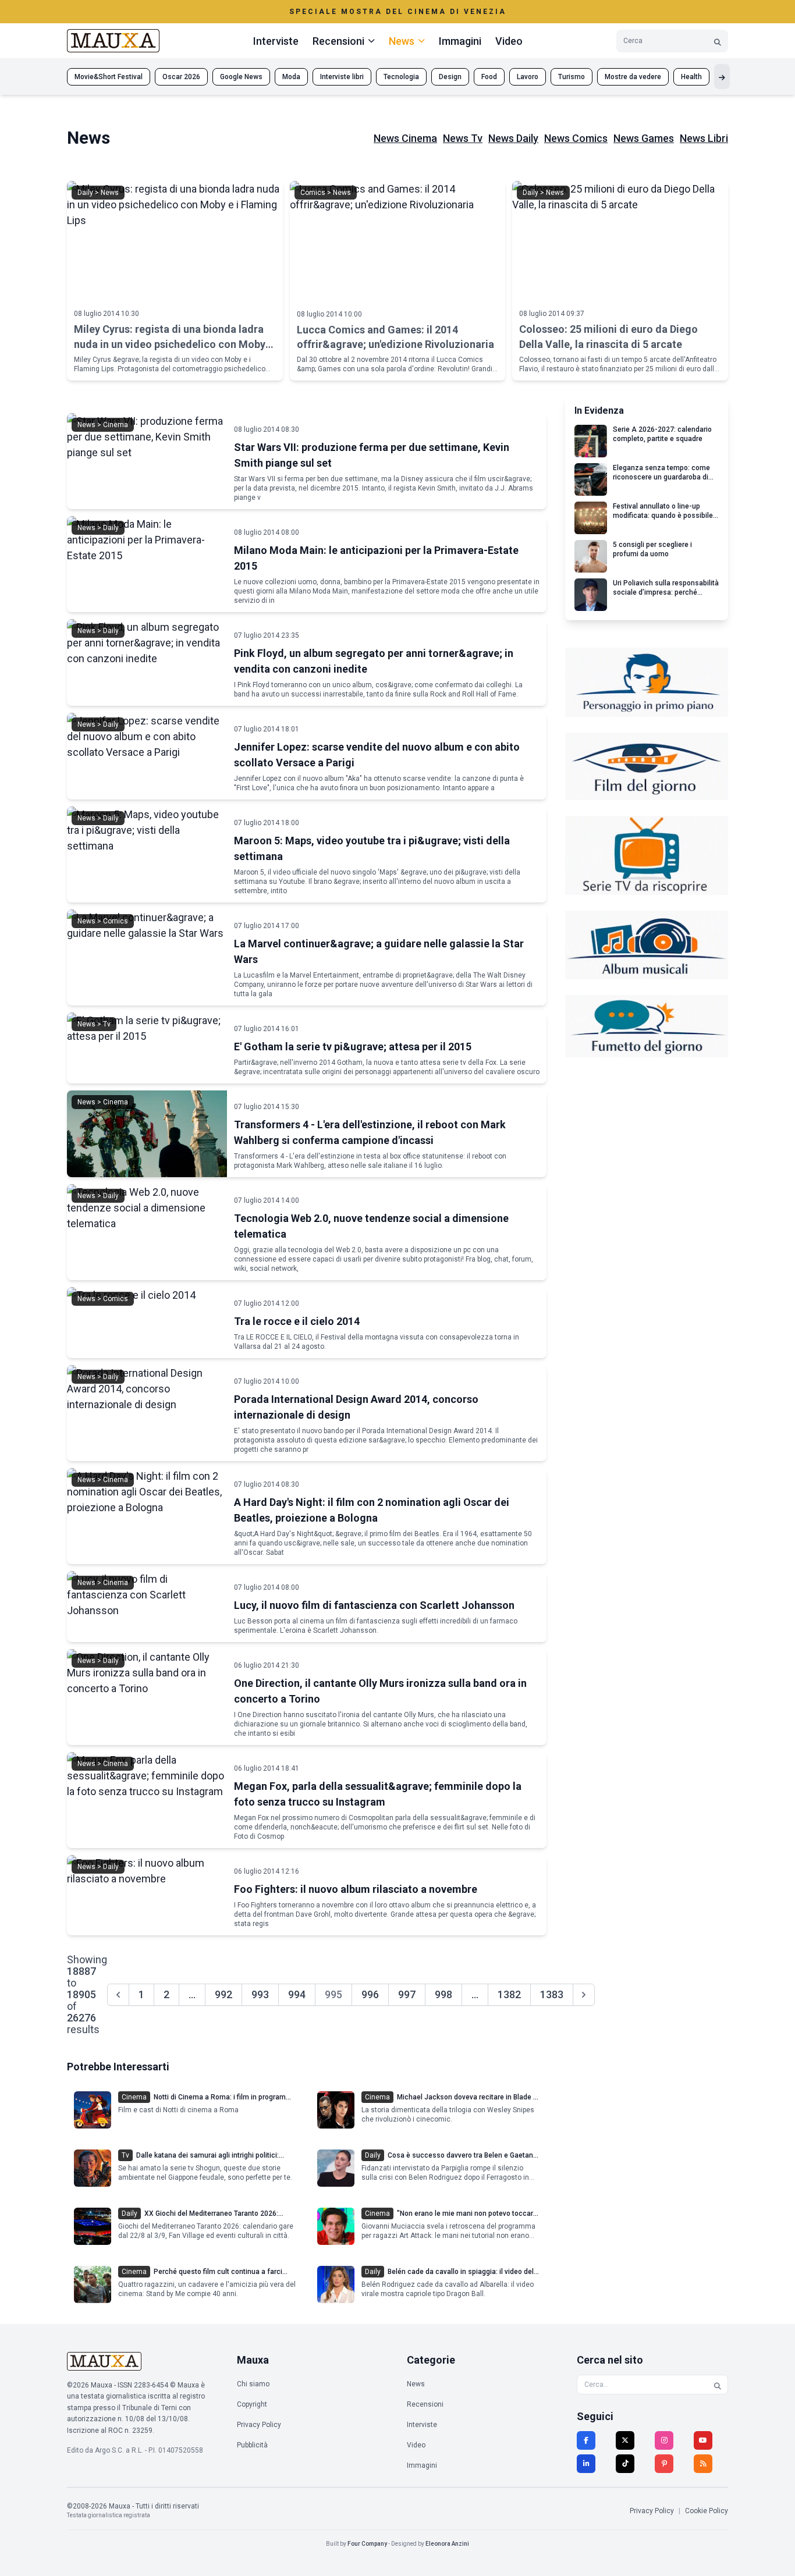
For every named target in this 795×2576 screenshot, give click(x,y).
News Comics (576, 138)
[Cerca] (718, 41)
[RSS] (703, 2464)
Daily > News (98, 193)
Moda (291, 77)
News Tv (463, 138)
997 (407, 1994)
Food (489, 77)
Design (450, 77)
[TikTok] (625, 2464)
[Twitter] (625, 2440)
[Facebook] (586, 2440)
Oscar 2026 (181, 77)
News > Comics (103, 921)
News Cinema (405, 138)
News (416, 2384)
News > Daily (98, 528)
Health (691, 77)
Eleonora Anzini (447, 2544)
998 (443, 1994)
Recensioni (425, 2404)
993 (260, 1994)
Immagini (460, 41)
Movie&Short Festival (109, 77)
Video (509, 41)
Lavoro (528, 77)
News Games (644, 138)
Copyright (252, 2404)
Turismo (572, 77)
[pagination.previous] (118, 1995)
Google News (241, 77)
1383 (552, 1994)
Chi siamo (253, 2384)
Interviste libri (342, 77)
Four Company (367, 2544)
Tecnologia (401, 77)
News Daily (513, 138)
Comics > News (326, 193)
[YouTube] (703, 2440)
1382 (509, 1994)
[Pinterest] (664, 2464)
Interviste (276, 41)
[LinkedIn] (586, 2464)
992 (223, 1994)
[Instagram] (664, 2440)
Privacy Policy (259, 2425)
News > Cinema (103, 425)
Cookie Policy (707, 2511)
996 (370, 1994)
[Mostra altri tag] (722, 77)
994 (297, 1994)
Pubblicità (252, 2445)
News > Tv (94, 1024)
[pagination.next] (584, 1995)
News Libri (704, 138)
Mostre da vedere (633, 77)
